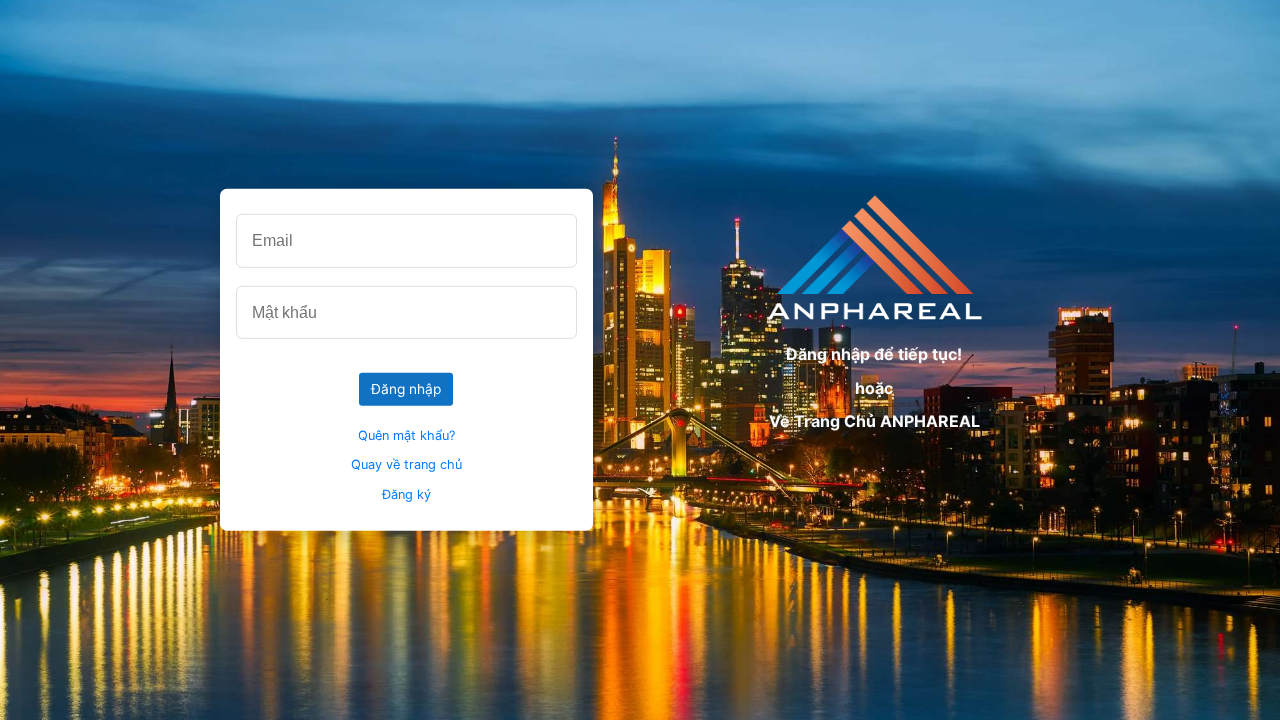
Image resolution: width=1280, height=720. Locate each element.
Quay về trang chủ (406, 464)
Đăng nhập (406, 389)
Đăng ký (406, 494)
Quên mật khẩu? (406, 434)
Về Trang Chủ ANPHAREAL (874, 421)
